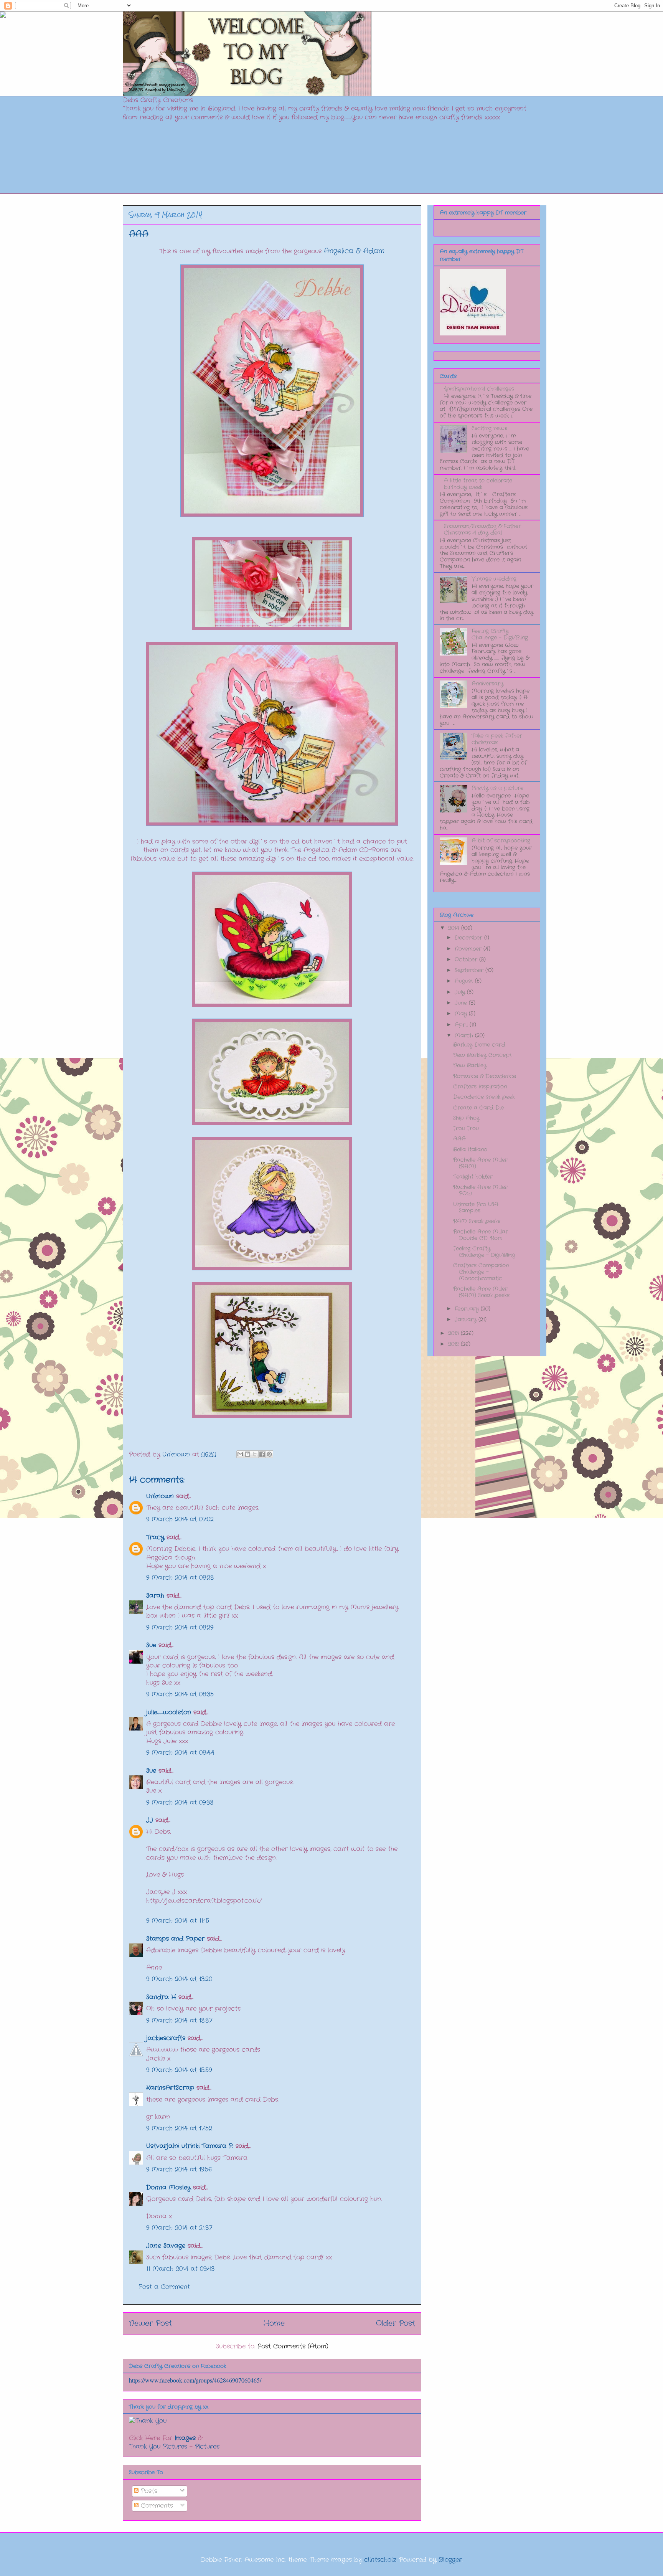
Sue (151, 1645)
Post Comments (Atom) (293, 2346)
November (469, 949)
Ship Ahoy (466, 1118)
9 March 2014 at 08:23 (180, 1578)
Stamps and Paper (175, 1939)
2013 (454, 1333)
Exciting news (489, 428)
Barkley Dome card (479, 1045)
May (462, 1014)
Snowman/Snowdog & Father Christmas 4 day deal (482, 529)
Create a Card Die (478, 1108)
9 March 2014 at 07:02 (180, 1519)
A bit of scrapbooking (501, 841)
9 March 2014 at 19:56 (179, 2169)
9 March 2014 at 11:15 (178, 1921)
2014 (455, 928)
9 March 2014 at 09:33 (180, 1802)
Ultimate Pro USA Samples (476, 1208)
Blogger (450, 2560)
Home (274, 2323)
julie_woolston (169, 1712)
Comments (156, 2506)
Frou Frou (466, 1128)
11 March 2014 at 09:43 (180, 2269)
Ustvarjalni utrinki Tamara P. (190, 2146)
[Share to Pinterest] (269, 1454)
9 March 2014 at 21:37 (179, 2228)
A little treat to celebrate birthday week (478, 484)
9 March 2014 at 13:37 (179, 2020)
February (468, 1309)
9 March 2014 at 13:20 (179, 1979)
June (462, 1003)
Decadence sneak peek (484, 1097)
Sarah (155, 1596)
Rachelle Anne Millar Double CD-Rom (481, 1235)
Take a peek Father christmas (497, 739)
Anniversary (487, 684)
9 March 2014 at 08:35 (180, 1694)
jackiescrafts (166, 2038)
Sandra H (161, 1997)
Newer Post (150, 2323)
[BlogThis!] (247, 1454)
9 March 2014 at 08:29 (180, 1627)
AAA (459, 1139)
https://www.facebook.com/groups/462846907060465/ (195, 2380)
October (467, 959)
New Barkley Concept (482, 1055)
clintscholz (380, 2560)
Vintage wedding (494, 579)
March (465, 1035)
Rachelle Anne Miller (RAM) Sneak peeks (481, 1292)
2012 (454, 1344)
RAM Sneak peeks (477, 1221)
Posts (148, 2491)
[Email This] (240, 1454)
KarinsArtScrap (170, 2088)
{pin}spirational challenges (479, 389)
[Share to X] (255, 1454)
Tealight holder (473, 1177)
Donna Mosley (168, 2187)
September (470, 970)
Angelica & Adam (354, 251)
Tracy (156, 1537)
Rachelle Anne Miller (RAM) (480, 1163)
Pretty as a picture (497, 788)
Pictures (207, 2446)
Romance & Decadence (485, 1076)
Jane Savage (166, 2246)
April (462, 1025)
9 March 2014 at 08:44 (180, 1753)
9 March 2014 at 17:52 (179, 2128)
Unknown (160, 1496)
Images (185, 2438)
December (469, 938)
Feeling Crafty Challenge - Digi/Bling (500, 634)
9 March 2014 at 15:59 (179, 2070)
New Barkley (470, 1065)
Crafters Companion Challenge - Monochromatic (481, 1272)
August (465, 981)
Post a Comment (164, 2287)
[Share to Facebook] (262, 1454)
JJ (150, 1820)
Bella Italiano (470, 1149)
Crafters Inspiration (480, 1087)
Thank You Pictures (158, 2446)
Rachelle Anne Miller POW (480, 1190)
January (467, 1319)
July (461, 992)
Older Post (396, 2323)
